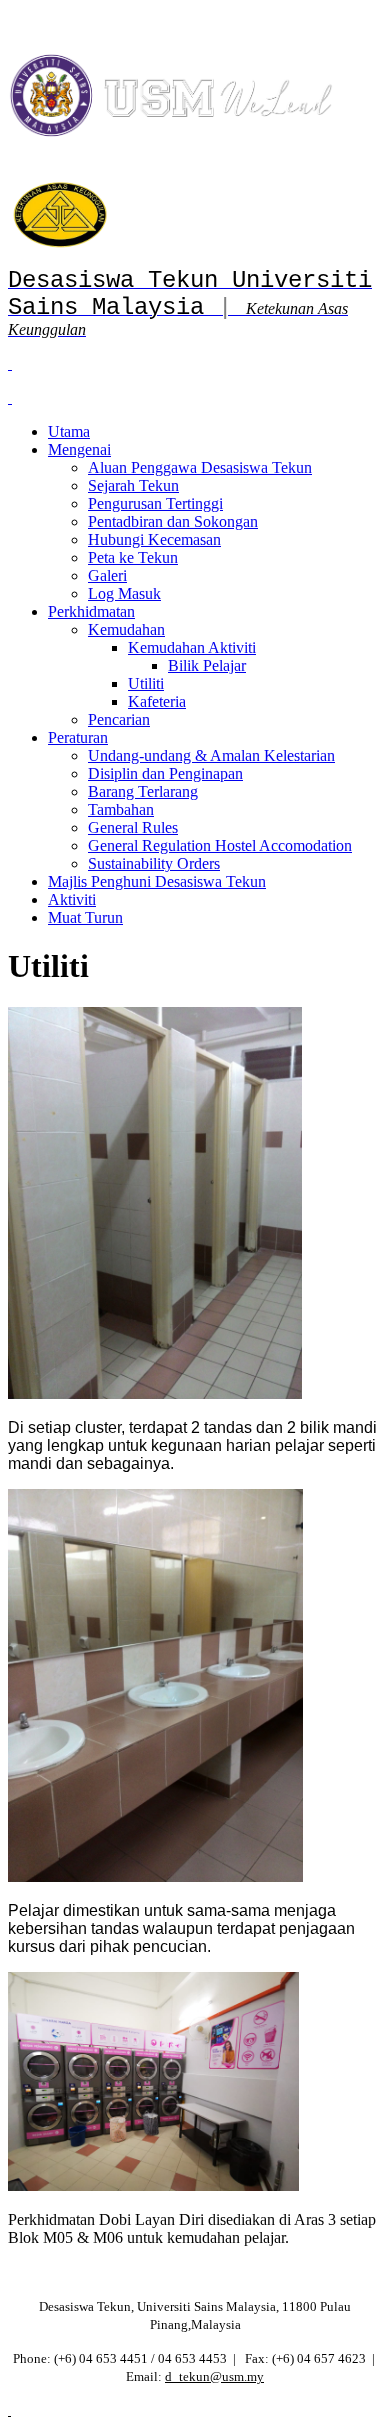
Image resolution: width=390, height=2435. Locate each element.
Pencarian (119, 719)
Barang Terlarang (143, 791)
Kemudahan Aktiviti (192, 647)
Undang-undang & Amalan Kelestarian (211, 755)
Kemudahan (126, 629)
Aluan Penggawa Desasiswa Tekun (200, 467)
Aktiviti (72, 899)
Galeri (107, 575)
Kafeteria (157, 701)
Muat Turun (85, 917)
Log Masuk (124, 593)
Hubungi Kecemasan (154, 539)
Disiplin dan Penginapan (165, 773)
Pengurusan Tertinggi (155, 503)
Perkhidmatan (91, 611)
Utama (69, 431)
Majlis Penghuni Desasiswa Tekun (157, 881)
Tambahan (121, 809)
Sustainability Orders (154, 863)
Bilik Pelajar (207, 665)
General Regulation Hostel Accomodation (220, 845)
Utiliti (146, 683)
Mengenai (79, 449)
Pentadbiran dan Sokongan (173, 521)
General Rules (133, 827)
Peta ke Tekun (133, 557)
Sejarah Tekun (133, 485)
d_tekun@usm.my (214, 2376)
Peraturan (78, 737)
